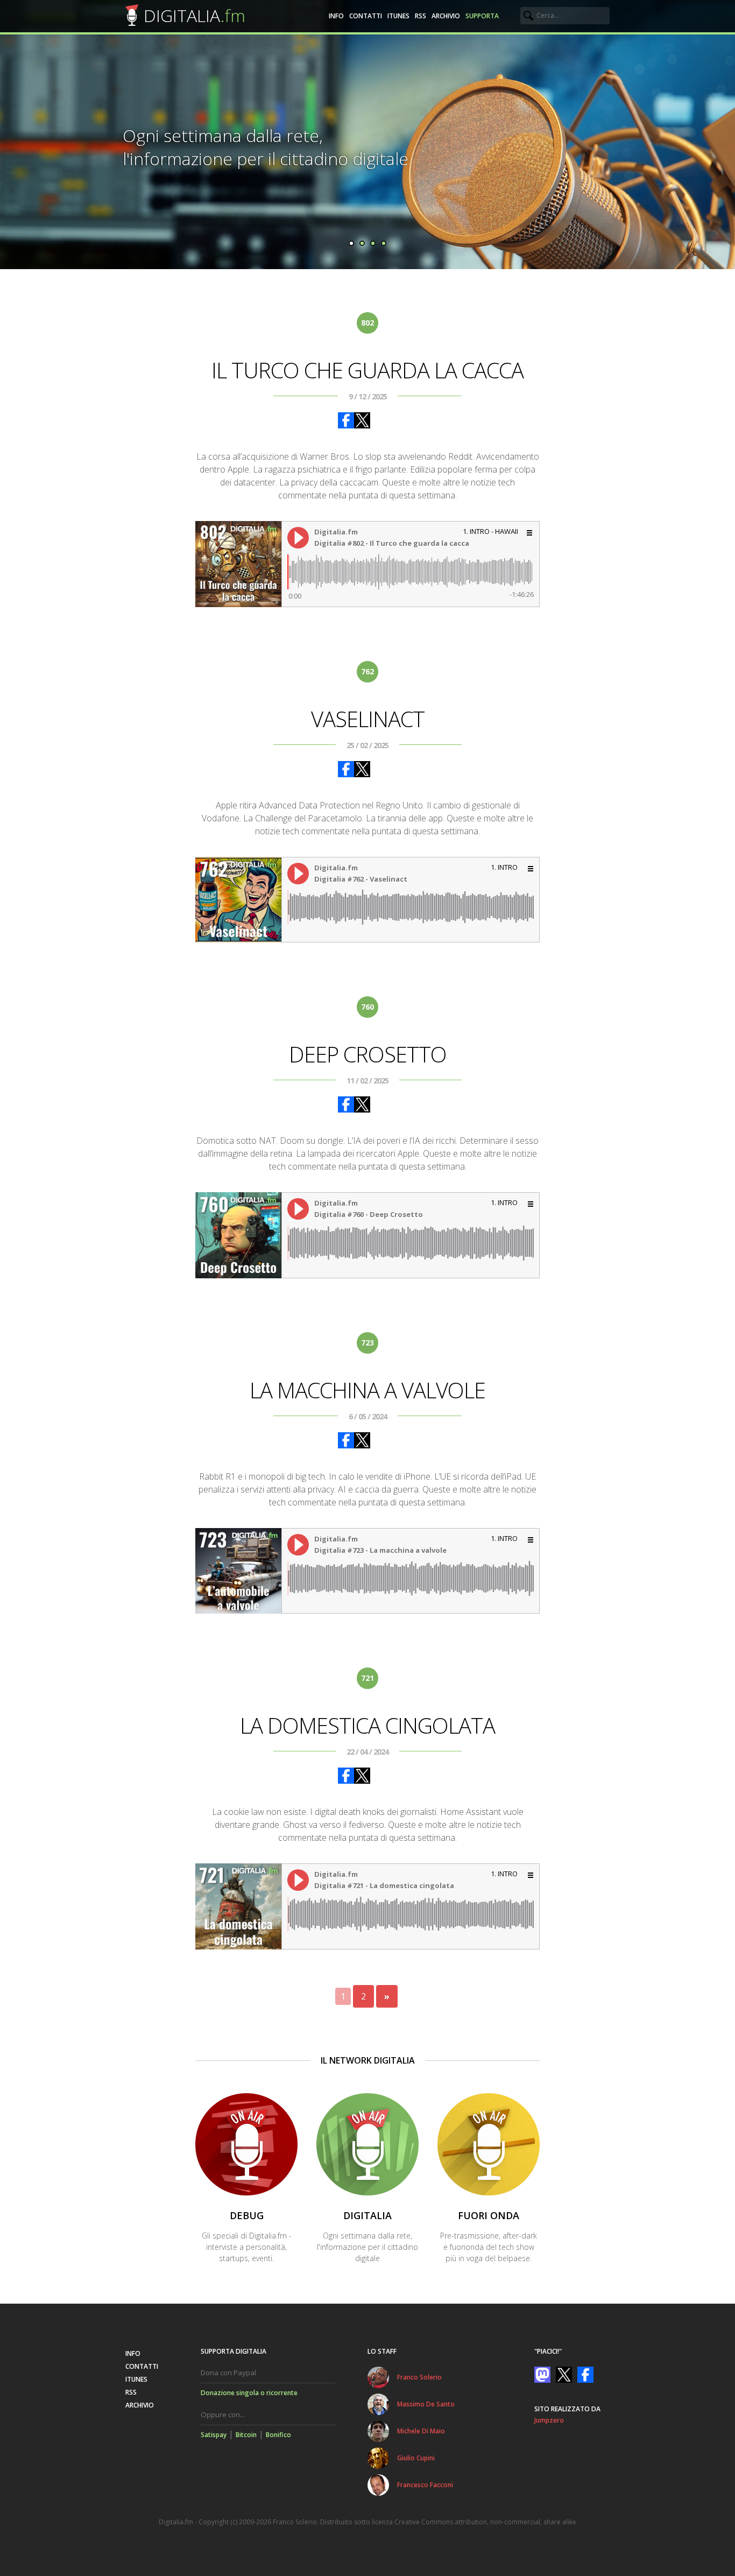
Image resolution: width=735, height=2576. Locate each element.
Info (336, 16)
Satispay (214, 2435)
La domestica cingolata (367, 1725)
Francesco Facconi (425, 2485)
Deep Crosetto (368, 1054)
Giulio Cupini (416, 2458)
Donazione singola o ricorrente (249, 2393)
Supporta (482, 16)
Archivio (446, 16)
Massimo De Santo (426, 2404)
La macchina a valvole (367, 1390)
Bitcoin (246, 2435)
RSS (420, 16)
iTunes (398, 16)
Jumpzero (549, 2420)
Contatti (366, 16)
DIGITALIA (195, 15)
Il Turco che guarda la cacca (367, 370)
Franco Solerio (419, 2377)
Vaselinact (368, 719)
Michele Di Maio (421, 2431)
